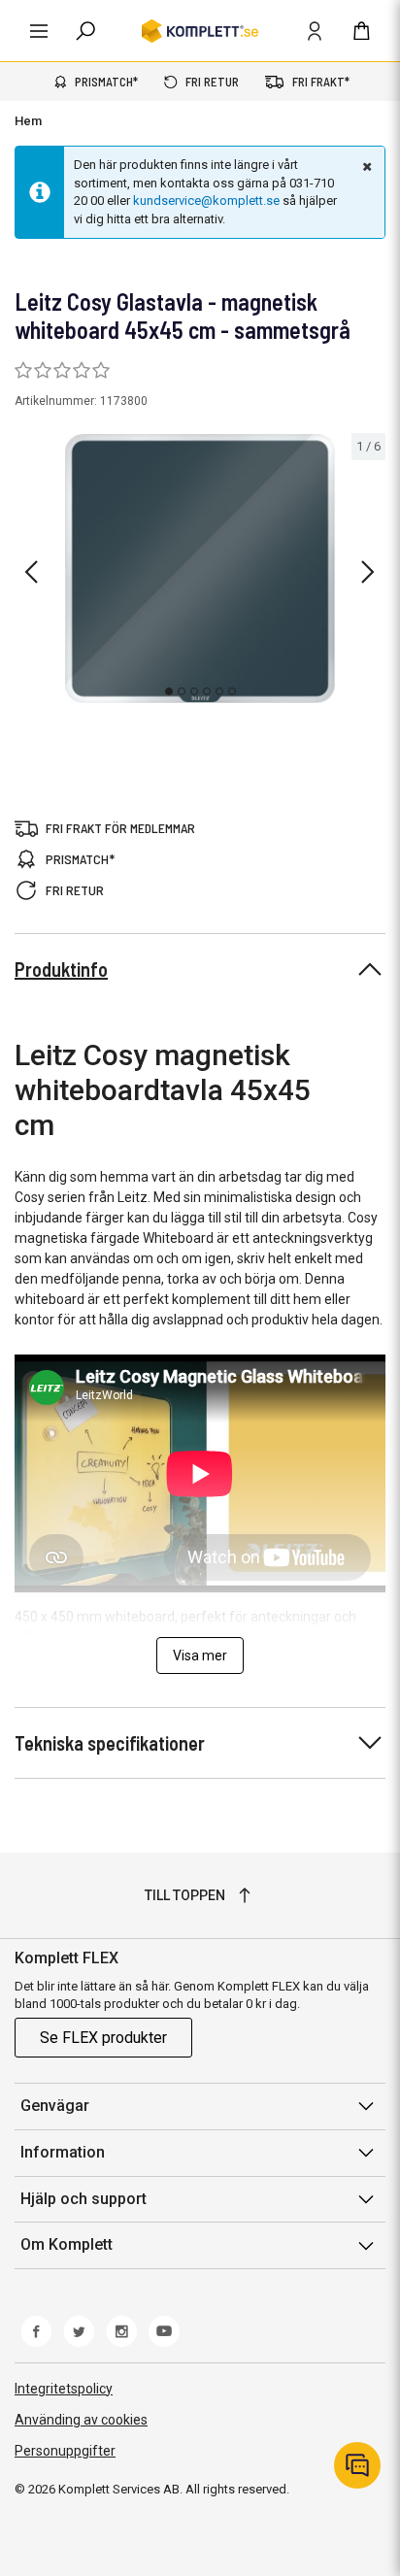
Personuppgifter (65, 2451)
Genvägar (55, 2106)
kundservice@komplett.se (206, 201)
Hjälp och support (83, 2199)
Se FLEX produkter (103, 2038)
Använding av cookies (81, 2420)
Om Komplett (67, 2244)
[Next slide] (368, 572)
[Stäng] (365, 166)
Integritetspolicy (64, 2389)
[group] (200, 569)
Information (63, 2152)
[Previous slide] (31, 572)
